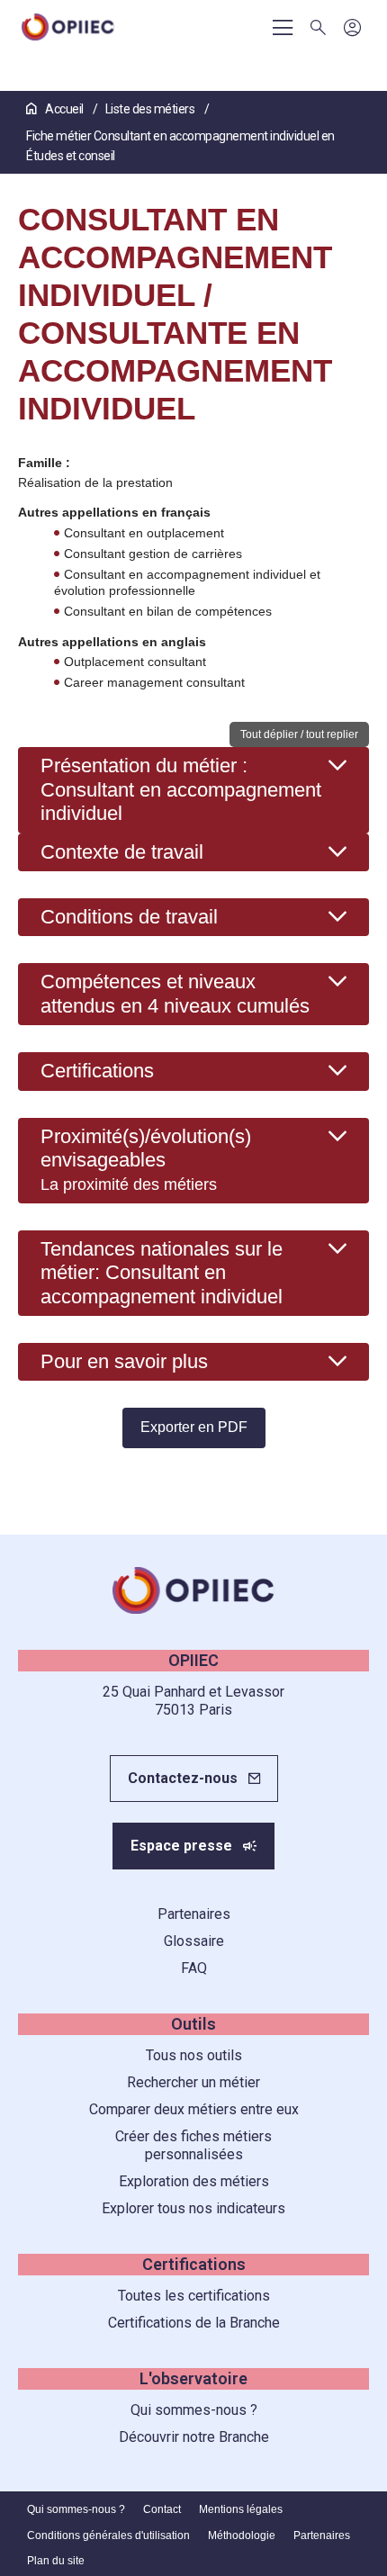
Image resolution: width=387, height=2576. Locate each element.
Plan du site (56, 2561)
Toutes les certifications (194, 2296)
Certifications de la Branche (194, 2323)
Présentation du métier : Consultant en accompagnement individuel (181, 789)
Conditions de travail (129, 917)
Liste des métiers (151, 109)
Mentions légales (241, 2509)
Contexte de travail (122, 852)
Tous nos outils (194, 2055)
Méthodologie (242, 2535)
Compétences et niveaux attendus (175, 993)
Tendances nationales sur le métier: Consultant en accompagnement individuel (162, 1273)
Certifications (97, 1071)
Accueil (64, 109)
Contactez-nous (183, 1778)
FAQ (194, 1968)
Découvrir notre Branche (194, 2437)
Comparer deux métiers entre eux (194, 2109)
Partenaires (194, 1914)
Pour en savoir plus (124, 1361)
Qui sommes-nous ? (194, 2410)
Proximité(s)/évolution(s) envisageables (146, 1160)
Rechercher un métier (193, 2082)
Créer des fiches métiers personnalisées (193, 2145)
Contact (162, 2509)
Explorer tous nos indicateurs (193, 2208)
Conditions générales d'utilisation (108, 2535)
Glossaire (194, 1941)
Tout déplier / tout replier (299, 734)
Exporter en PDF (194, 1427)
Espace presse (181, 1846)
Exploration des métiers (194, 2181)
